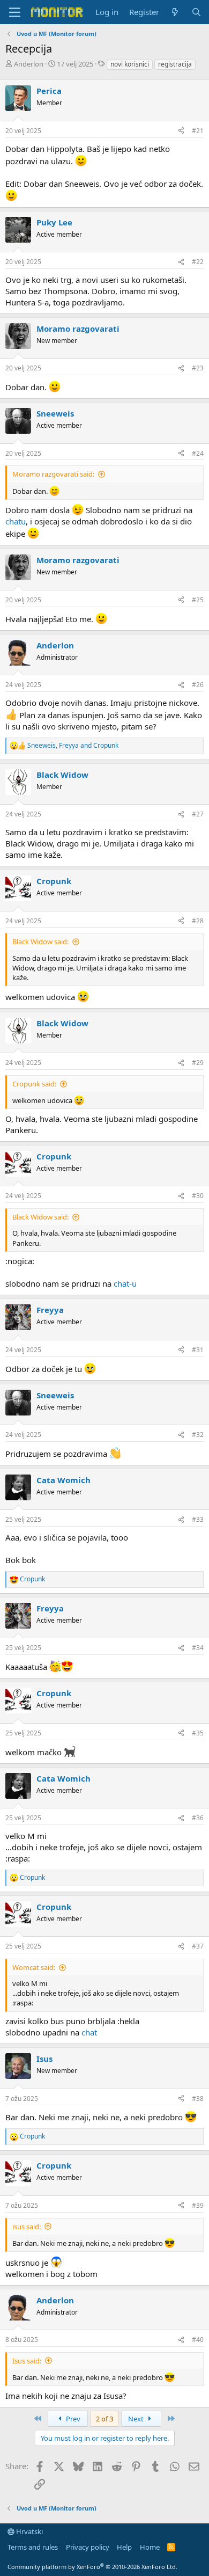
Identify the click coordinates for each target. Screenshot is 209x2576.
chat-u (125, 1283)
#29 (198, 1063)
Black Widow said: (40, 942)
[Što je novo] (175, 12)
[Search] (196, 12)
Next (137, 2419)
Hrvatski (29, 2531)
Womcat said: (34, 1967)
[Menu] (15, 12)
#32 (198, 1435)
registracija (175, 64)
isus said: (27, 2227)
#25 (198, 600)
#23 (198, 368)
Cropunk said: (34, 1084)
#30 (198, 1196)
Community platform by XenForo (92, 2567)
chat (89, 2032)
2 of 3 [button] (104, 2419)
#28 (198, 921)
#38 (198, 2099)
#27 (198, 814)
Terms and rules (33, 2547)
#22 (198, 262)
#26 (198, 685)
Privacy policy (88, 2547)
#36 (198, 1818)
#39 (198, 2205)
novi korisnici (130, 64)
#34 (198, 1648)
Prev (72, 2419)
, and (73, 746)
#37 (198, 1946)
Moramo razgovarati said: (53, 474)
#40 (198, 2340)
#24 (198, 453)
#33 (198, 1519)
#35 (198, 1733)
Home (150, 2547)
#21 (198, 131)
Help (124, 2547)
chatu (16, 521)
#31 (198, 1350)
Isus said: (27, 2361)
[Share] (181, 131)
